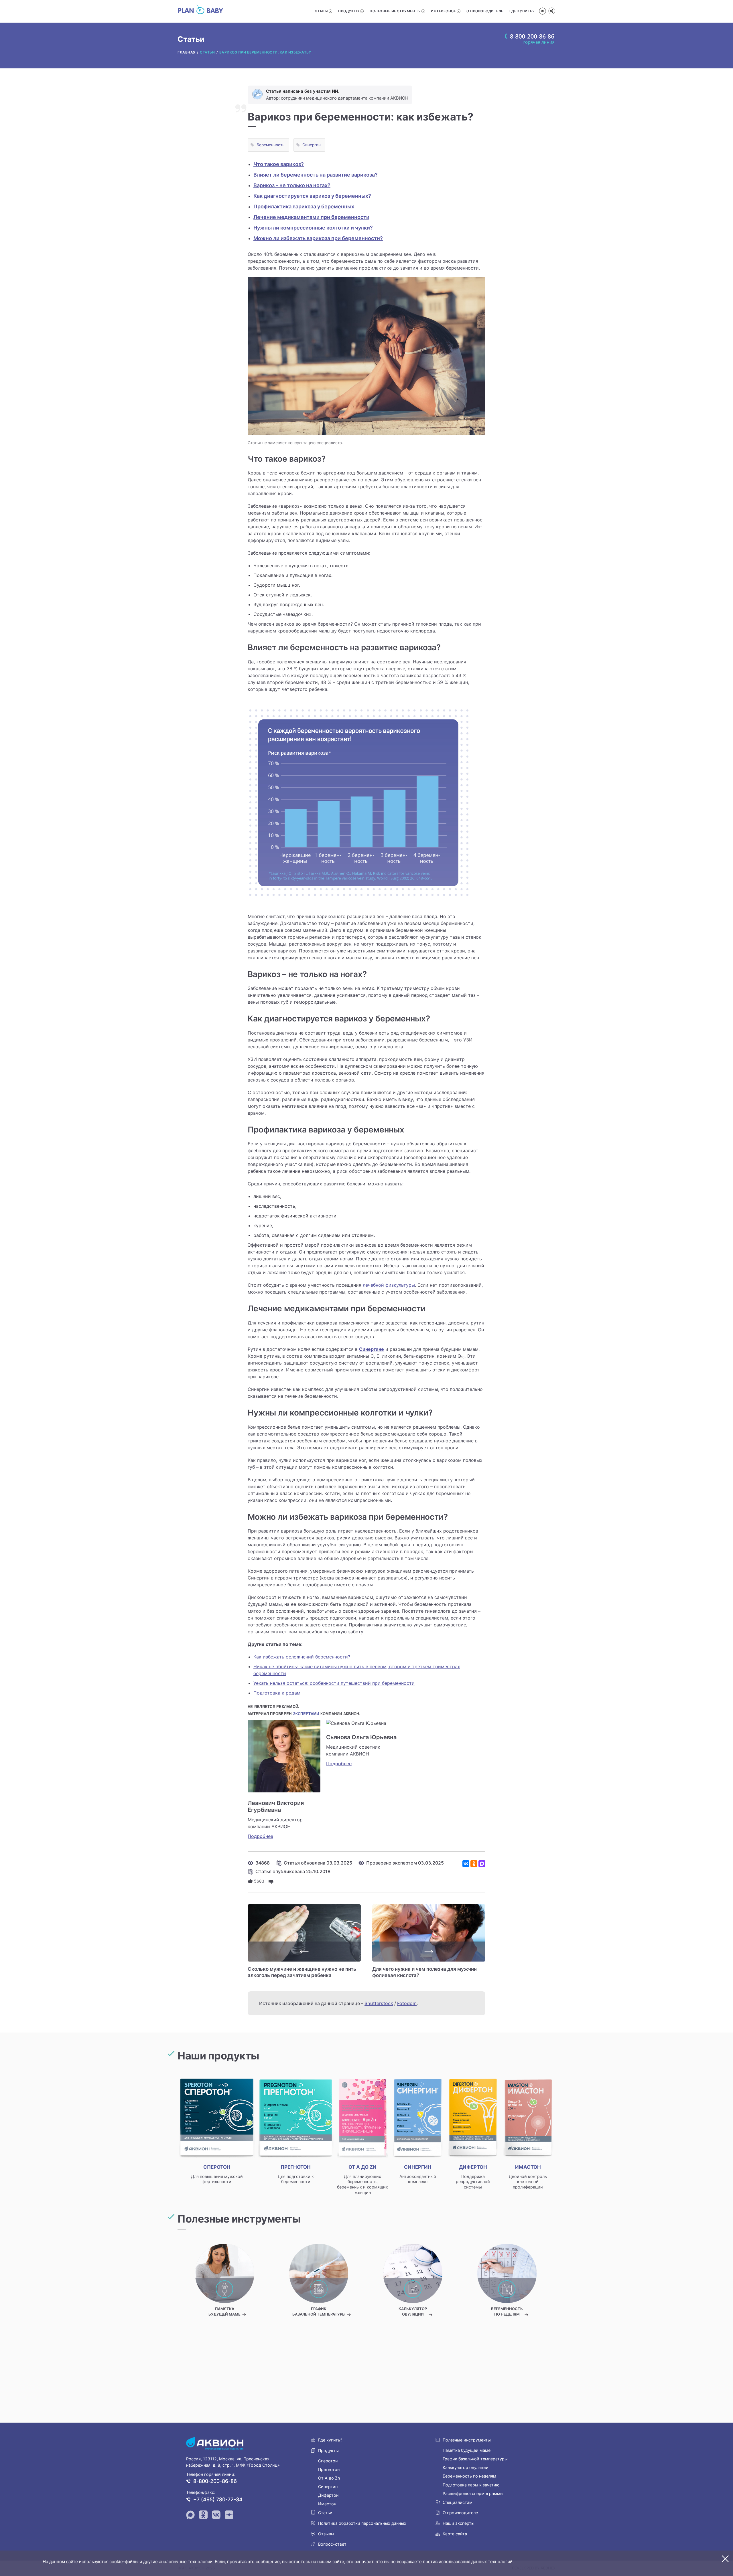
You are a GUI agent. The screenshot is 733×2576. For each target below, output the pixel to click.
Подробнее (260, 1836)
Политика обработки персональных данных (362, 2523)
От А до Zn (329, 2478)
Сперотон (328, 2461)
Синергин (312, 145)
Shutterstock (379, 2003)
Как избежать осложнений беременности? (302, 1657)
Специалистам (458, 2502)
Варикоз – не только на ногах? (292, 185)
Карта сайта (455, 2534)
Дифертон (328, 2495)
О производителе (485, 11)
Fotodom (407, 2003)
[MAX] (482, 1864)
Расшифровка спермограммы (473, 2493)
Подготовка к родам (277, 1693)
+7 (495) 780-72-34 (218, 2499)
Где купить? (522, 11)
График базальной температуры (475, 2459)
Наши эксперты (459, 2523)
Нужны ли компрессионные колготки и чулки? (313, 228)
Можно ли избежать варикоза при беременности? (318, 238)
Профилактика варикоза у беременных (304, 206)
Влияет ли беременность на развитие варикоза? (316, 175)
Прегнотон (329, 2469)
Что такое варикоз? (279, 164)
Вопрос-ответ (332, 2544)
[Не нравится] (271, 1881)
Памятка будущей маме (467, 2450)
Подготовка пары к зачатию (471, 2485)
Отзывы (326, 2534)
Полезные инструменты (395, 11)
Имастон (327, 2504)
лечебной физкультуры (389, 1285)
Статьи (325, 2513)
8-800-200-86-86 (215, 2481)
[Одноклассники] (474, 1864)
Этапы (321, 11)
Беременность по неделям (469, 2476)
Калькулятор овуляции (466, 2467)
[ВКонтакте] (466, 1864)
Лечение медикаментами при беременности (311, 217)
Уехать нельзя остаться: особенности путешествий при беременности (334, 1683)
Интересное (443, 11)
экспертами (306, 1714)
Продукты (349, 11)
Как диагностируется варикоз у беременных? (312, 196)
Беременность (271, 145)
